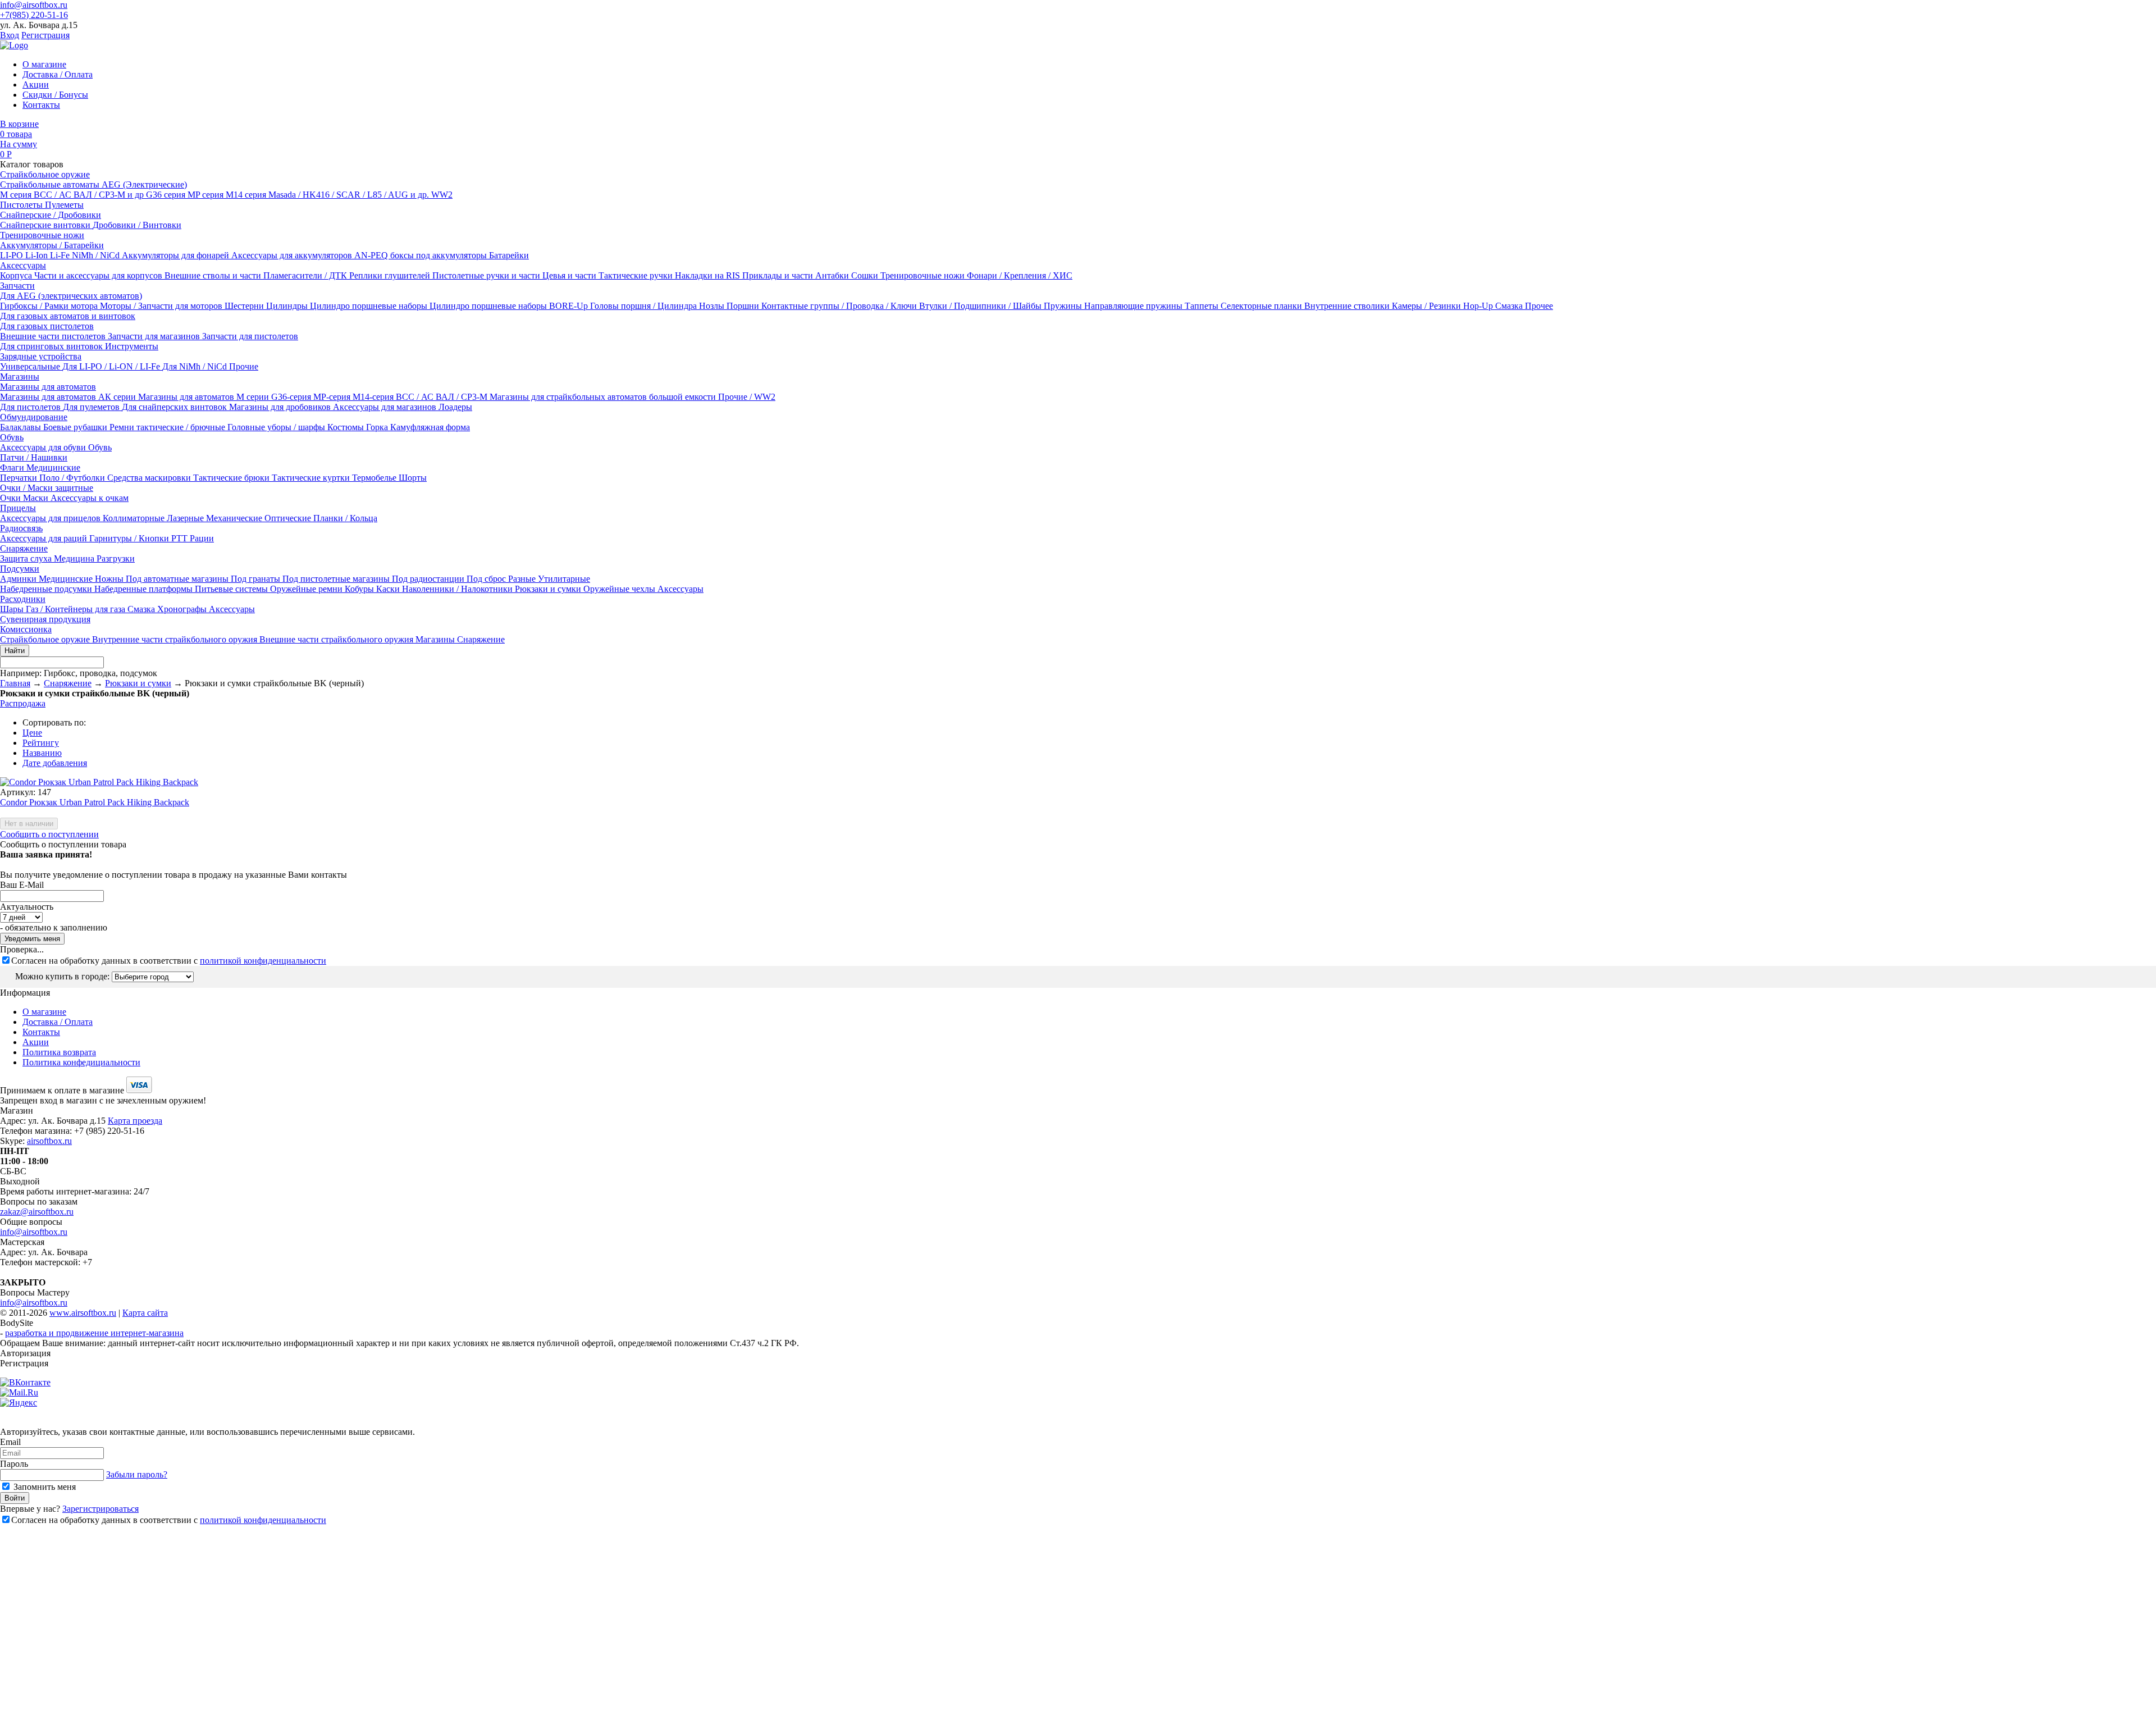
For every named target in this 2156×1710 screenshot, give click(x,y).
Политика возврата (59, 1052)
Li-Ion (38, 255)
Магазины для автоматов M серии (205, 397)
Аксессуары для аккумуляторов (293, 255)
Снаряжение (24, 548)
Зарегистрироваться (101, 1509)
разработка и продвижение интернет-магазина (94, 1333)
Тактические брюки (232, 478)
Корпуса (17, 275)
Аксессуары (23, 265)
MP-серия (333, 397)
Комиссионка (26, 629)
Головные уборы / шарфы (277, 427)
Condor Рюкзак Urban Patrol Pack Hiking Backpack (95, 802)
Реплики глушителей (391, 275)
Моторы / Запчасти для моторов (162, 306)
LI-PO (13, 255)
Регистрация (45, 35)
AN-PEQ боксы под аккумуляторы (422, 255)
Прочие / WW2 (747, 397)
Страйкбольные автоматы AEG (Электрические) (93, 184)
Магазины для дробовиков (281, 407)
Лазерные (186, 518)
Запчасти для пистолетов (250, 336)
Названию (42, 753)
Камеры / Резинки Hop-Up (1444, 306)
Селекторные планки (1262, 306)
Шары (13, 609)
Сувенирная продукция (45, 619)
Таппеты (1203, 306)
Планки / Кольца (345, 518)
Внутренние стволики (1348, 306)
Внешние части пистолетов (54, 336)
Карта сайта (145, 1313)
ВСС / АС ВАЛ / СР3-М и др (90, 195)
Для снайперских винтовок (175, 407)
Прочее (1539, 306)
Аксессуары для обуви (44, 447)
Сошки (866, 275)
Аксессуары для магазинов (386, 407)
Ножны (110, 579)
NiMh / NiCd (97, 255)
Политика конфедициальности (81, 1062)
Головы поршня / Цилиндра (645, 306)
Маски (37, 498)
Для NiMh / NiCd (196, 366)
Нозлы (713, 306)
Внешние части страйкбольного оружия (337, 639)
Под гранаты (257, 579)
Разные (523, 579)
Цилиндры (288, 306)
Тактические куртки (312, 478)
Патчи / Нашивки (34, 457)
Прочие (244, 366)
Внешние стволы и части (214, 275)
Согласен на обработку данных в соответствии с (169, 961)
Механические (235, 518)
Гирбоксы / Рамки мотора (50, 306)
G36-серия (292, 397)
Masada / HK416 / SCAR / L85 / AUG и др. (350, 195)
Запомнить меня (44, 1487)
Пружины (1064, 306)
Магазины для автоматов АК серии (69, 397)
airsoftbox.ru (49, 1141)
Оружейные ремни (307, 589)
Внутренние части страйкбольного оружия (176, 639)
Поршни (744, 306)
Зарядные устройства (41, 356)
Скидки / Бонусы (55, 95)
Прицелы (18, 508)
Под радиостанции (429, 579)
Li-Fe (61, 255)
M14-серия (374, 397)
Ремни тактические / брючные (168, 427)
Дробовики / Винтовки (137, 225)
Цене (32, 733)
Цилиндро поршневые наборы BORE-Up (510, 306)
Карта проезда (135, 1121)
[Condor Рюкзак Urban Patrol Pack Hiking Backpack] (99, 782)
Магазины (20, 377)
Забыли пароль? (137, 1474)
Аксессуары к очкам (90, 498)
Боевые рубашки (76, 427)
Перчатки (20, 478)
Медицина (75, 558)
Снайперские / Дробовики (51, 215)
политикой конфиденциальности (263, 961)
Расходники (23, 599)
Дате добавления (55, 763)
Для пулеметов (92, 407)
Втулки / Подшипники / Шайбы (981, 306)
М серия (17, 195)
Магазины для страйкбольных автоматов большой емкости (604, 397)
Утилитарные (564, 579)
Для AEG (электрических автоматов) (71, 296)
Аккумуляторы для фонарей (177, 255)
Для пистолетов (31, 407)
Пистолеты (22, 205)
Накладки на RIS (709, 275)
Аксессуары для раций (45, 538)
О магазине (44, 64)
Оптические (289, 518)
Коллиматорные (135, 518)
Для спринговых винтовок (52, 346)
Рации (202, 538)
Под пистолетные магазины (337, 579)
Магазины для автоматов (48, 387)
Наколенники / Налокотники (458, 589)
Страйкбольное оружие (45, 174)
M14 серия (247, 195)
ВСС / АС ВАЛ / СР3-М (443, 397)
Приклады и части (779, 275)
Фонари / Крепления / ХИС (1020, 275)
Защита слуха (27, 558)
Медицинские (53, 468)
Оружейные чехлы (620, 589)
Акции (36, 85)
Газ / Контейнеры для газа (77, 609)
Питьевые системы (232, 589)
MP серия (207, 195)
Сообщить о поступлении (49, 834)
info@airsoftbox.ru (34, 5)
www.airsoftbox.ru (83, 1313)
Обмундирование (34, 417)
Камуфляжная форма (430, 427)
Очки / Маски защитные (47, 488)
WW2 (442, 195)
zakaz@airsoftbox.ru (37, 1212)
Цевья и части (570, 275)
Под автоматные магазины (178, 579)
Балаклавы (22, 427)
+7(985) (34, 15)
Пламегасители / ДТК (306, 275)
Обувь (12, 437)
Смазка (1510, 306)
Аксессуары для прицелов (51, 518)
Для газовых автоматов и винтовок (68, 316)
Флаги (13, 468)
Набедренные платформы (145, 589)
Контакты (41, 105)
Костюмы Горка (359, 427)
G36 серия (167, 195)
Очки (12, 498)
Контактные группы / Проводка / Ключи (840, 306)
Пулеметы (64, 205)
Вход (10, 35)
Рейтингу (41, 743)
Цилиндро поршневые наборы (370, 306)
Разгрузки (116, 558)
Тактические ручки (637, 275)
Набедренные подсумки (47, 589)
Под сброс (487, 579)
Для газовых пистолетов (47, 326)
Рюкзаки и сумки (549, 589)
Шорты (413, 478)
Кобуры (360, 589)
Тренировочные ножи (42, 235)
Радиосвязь (21, 528)
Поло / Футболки (73, 478)
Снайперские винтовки (46, 225)
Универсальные (31, 366)
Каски (389, 589)
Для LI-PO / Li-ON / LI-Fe (112, 366)
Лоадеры (455, 407)
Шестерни (245, 306)
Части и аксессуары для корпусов (99, 275)
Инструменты (132, 346)
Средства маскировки (150, 478)
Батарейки (509, 255)
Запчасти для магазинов (155, 336)
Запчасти (17, 286)
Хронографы (183, 609)
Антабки (833, 275)
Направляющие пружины (1134, 306)
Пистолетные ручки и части (487, 275)
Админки (19, 579)
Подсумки (20, 569)
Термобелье (375, 478)
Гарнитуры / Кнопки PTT (140, 538)
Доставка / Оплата (58, 74)
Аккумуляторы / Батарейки (52, 245)
